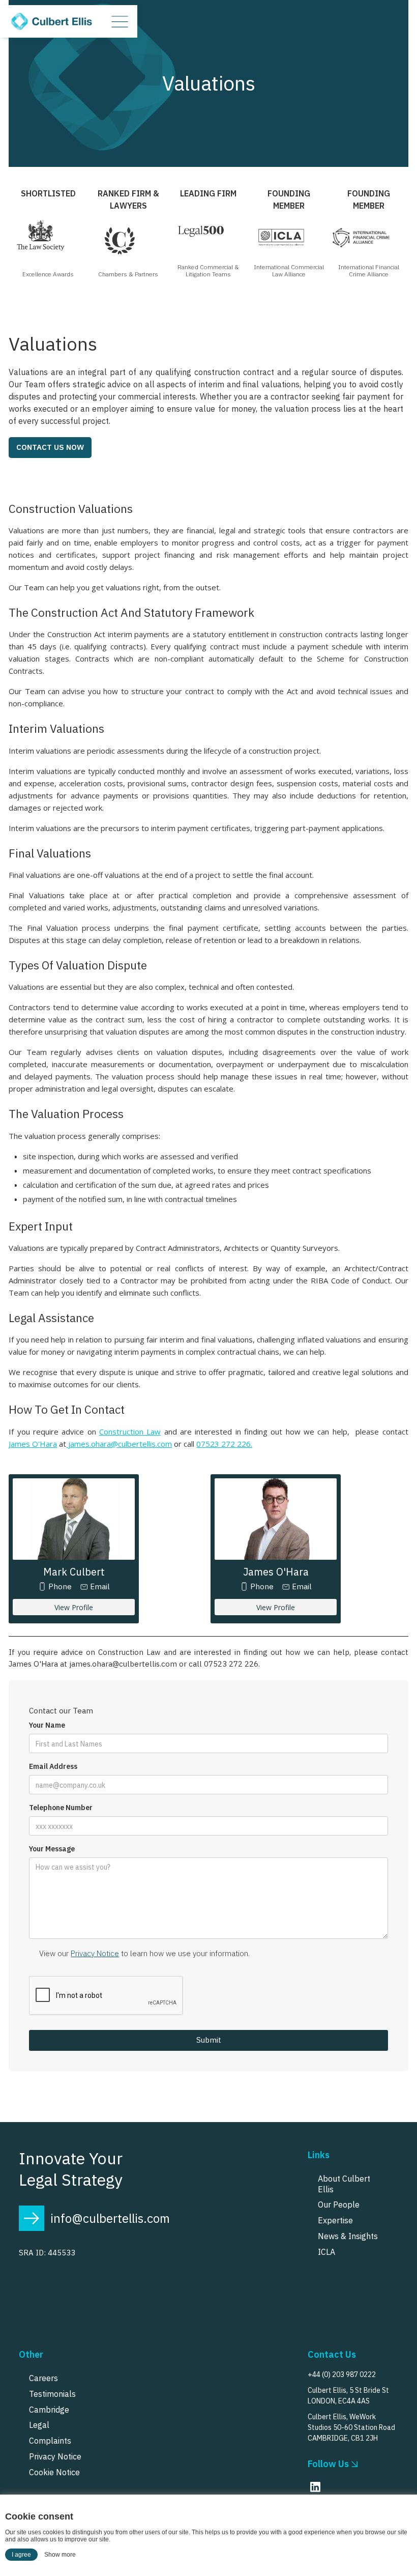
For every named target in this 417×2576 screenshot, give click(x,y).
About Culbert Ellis (344, 2184)
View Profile (74, 1607)
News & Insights (348, 2236)
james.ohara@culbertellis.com (119, 1444)
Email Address (53, 1767)
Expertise (335, 2220)
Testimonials (52, 2394)
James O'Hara (33, 1444)
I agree (21, 2555)
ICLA (326, 2252)
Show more (60, 2555)
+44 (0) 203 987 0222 (342, 2374)
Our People (339, 2205)
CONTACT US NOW (50, 447)
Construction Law (130, 1432)
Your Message (52, 1849)
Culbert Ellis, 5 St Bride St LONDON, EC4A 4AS (348, 2396)
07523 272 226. (224, 1444)
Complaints (50, 2441)
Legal (39, 2425)
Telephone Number (61, 1808)
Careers (43, 2378)
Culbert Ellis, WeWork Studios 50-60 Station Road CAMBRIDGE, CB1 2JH (351, 2427)
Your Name (47, 1725)
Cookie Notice (54, 2472)
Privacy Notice (95, 1953)
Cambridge (49, 2410)
